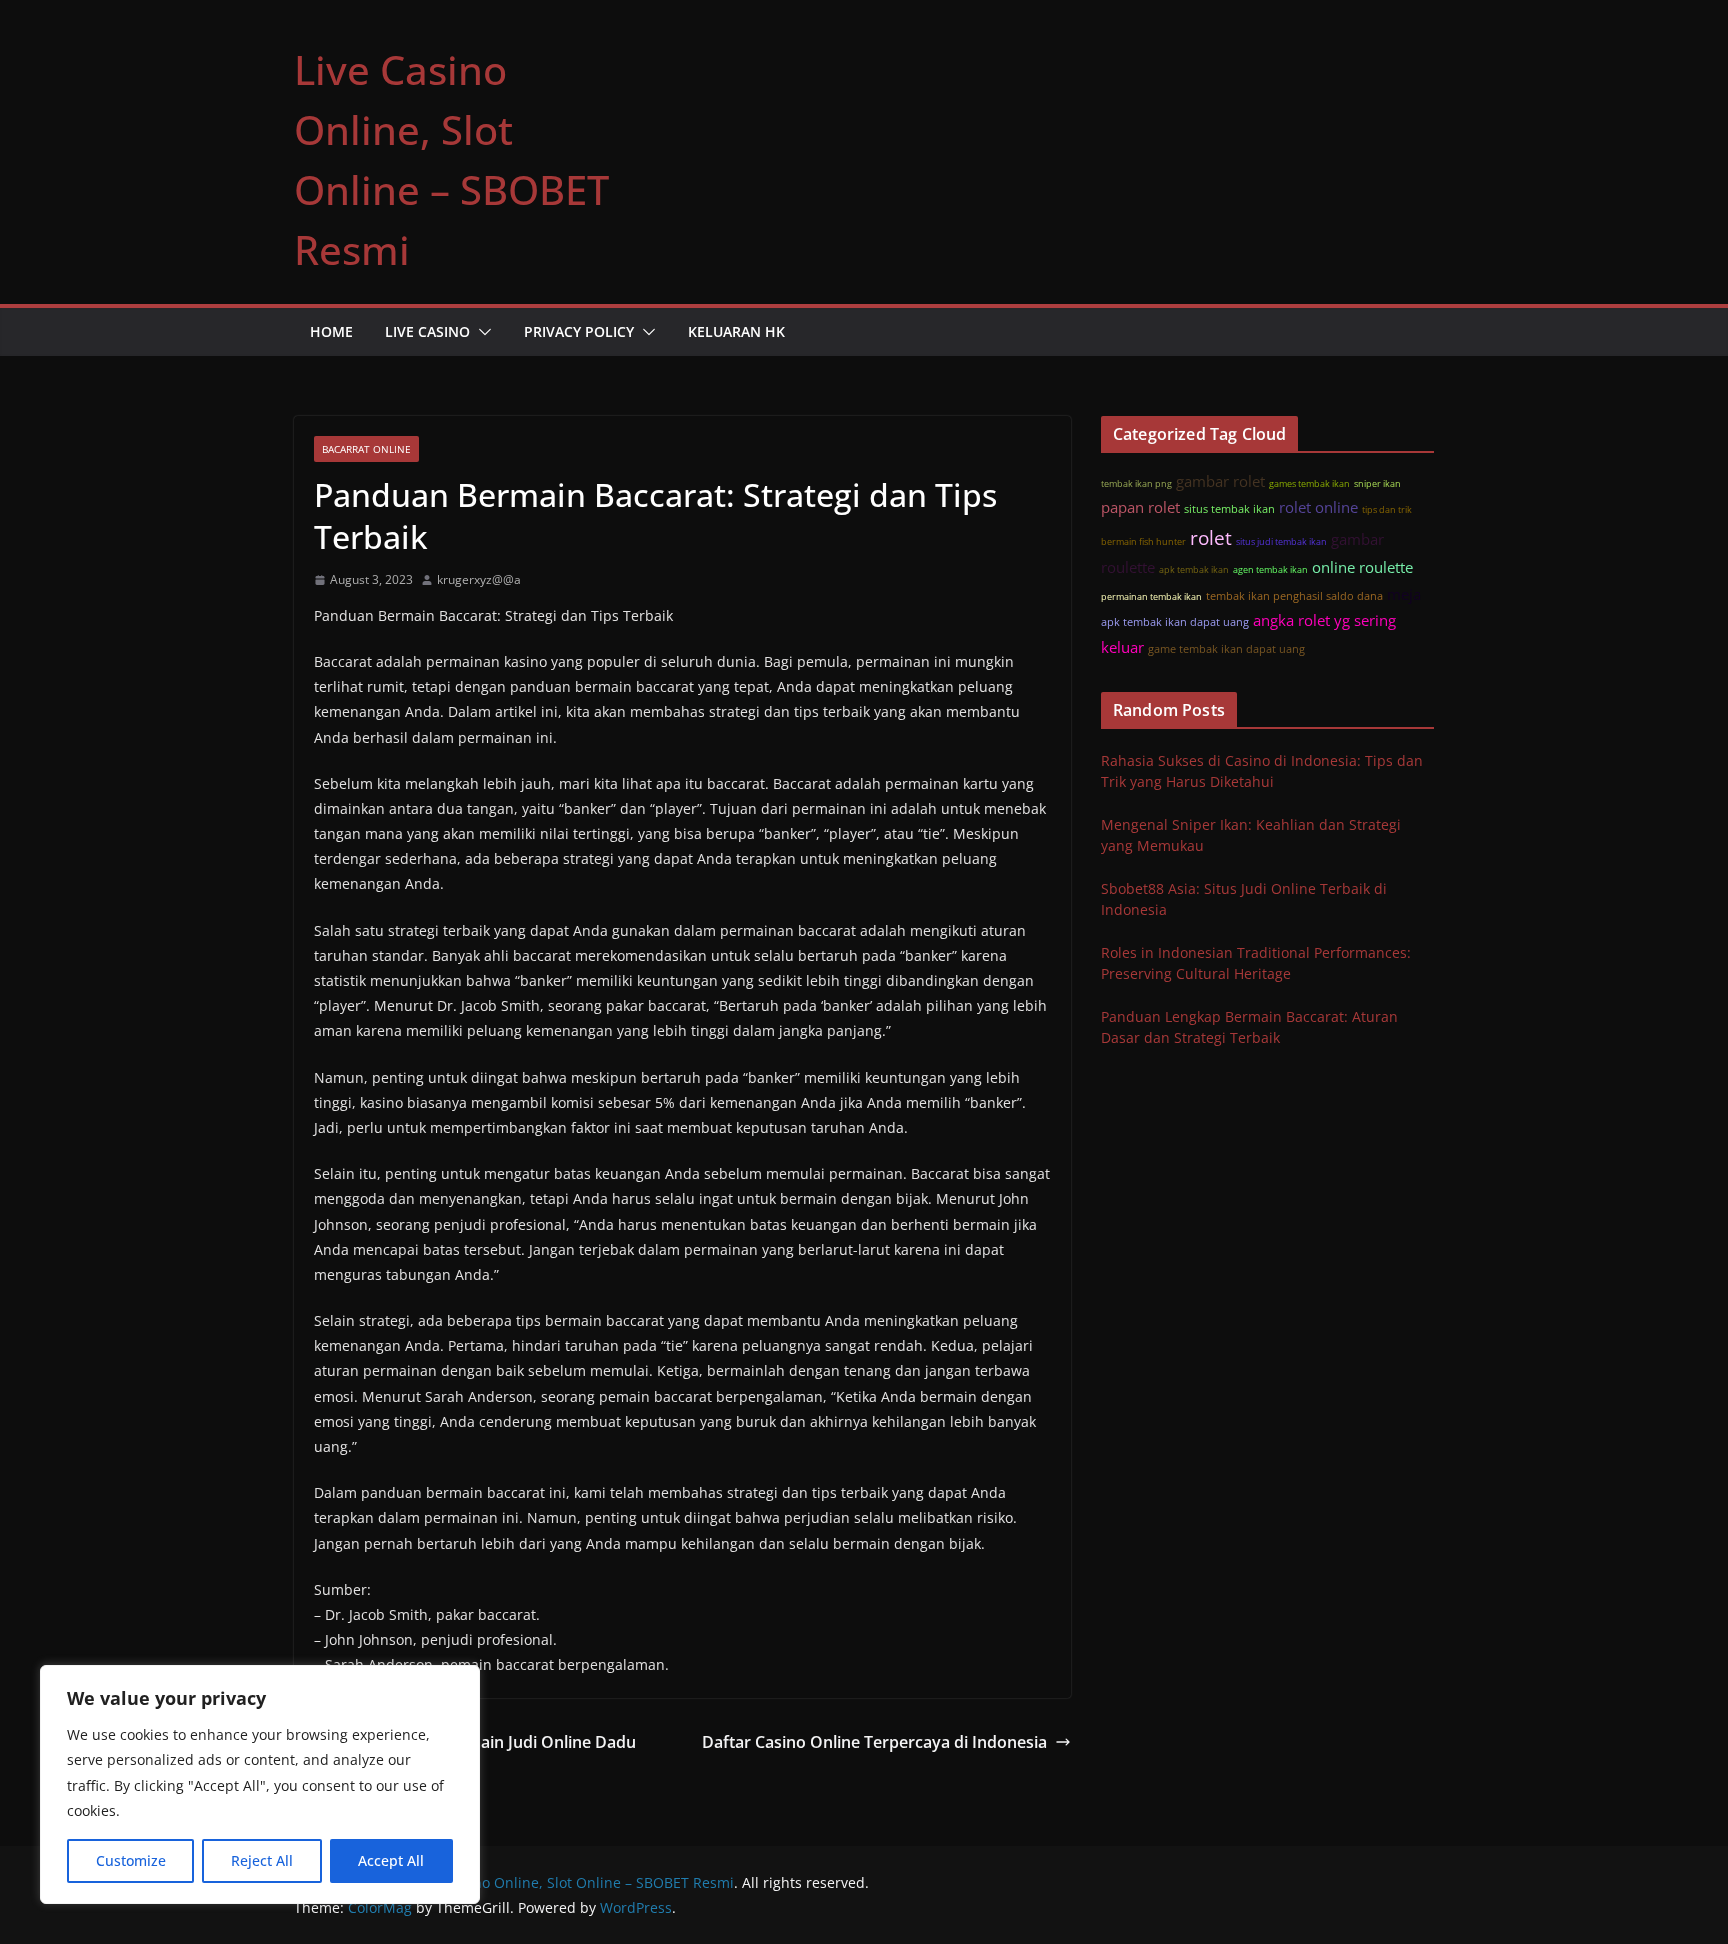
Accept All (391, 1860)
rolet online (1318, 507)
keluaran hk (736, 331)
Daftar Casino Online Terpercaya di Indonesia (874, 1742)
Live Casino (427, 331)
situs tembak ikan (1229, 508)
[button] (481, 332)
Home (331, 331)
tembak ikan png (1136, 483)
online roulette (1362, 567)
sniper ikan (1377, 483)
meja (1404, 594)
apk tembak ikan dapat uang (1175, 621)
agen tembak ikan (1270, 569)
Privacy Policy (579, 331)
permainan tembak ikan (1151, 596)
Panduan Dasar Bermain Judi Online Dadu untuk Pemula (477, 1756)
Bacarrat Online (366, 449)
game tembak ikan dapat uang (1226, 648)
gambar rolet (1220, 481)
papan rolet (1140, 507)
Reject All (262, 1860)
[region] (260, 1784)
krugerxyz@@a (479, 579)
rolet (1211, 537)
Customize (131, 1860)
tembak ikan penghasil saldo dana (1294, 595)
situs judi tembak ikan (1281, 541)
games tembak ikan (1309, 483)
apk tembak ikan (1194, 569)
